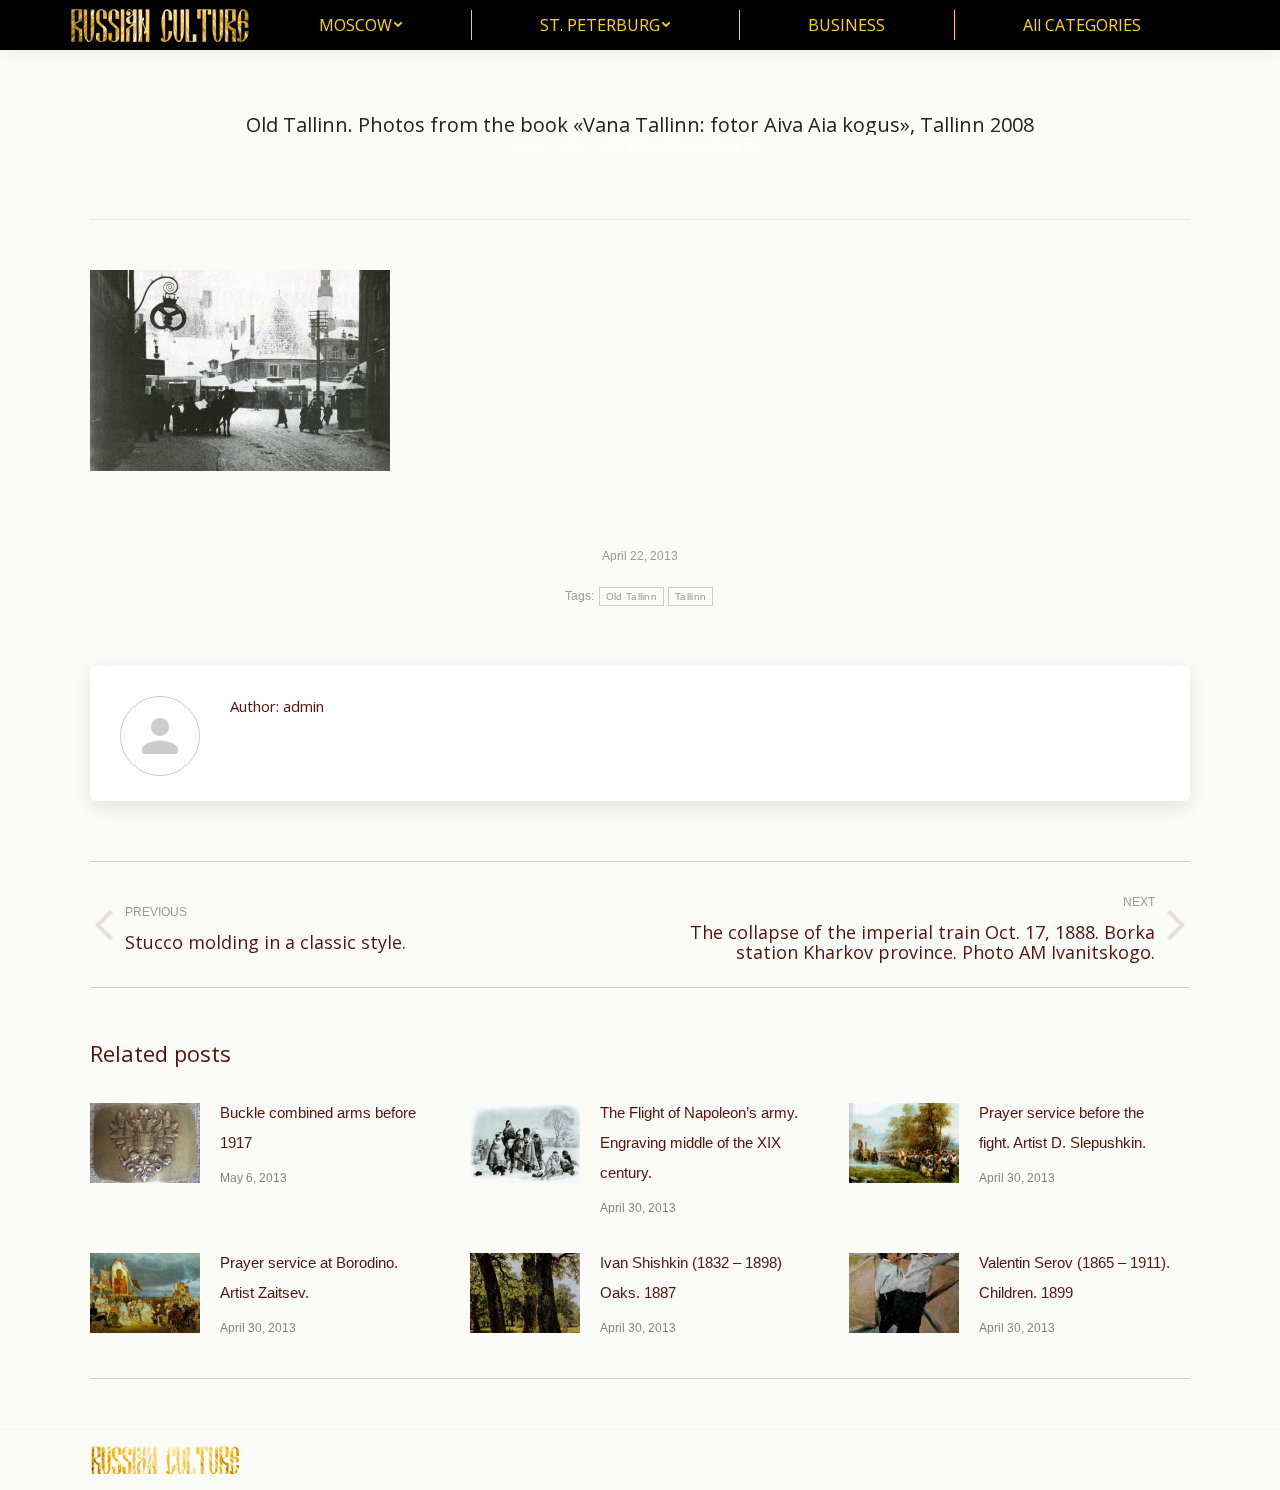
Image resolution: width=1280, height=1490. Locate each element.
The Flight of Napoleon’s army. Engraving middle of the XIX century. (699, 1142)
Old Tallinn (631, 596)
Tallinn (690, 596)
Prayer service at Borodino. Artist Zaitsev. (309, 1277)
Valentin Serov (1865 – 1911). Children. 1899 (1074, 1277)
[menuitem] (360, 25)
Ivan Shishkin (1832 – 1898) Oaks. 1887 (691, 1277)
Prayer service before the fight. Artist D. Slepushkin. (1062, 1127)
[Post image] (145, 1143)
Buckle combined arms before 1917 (318, 1127)
